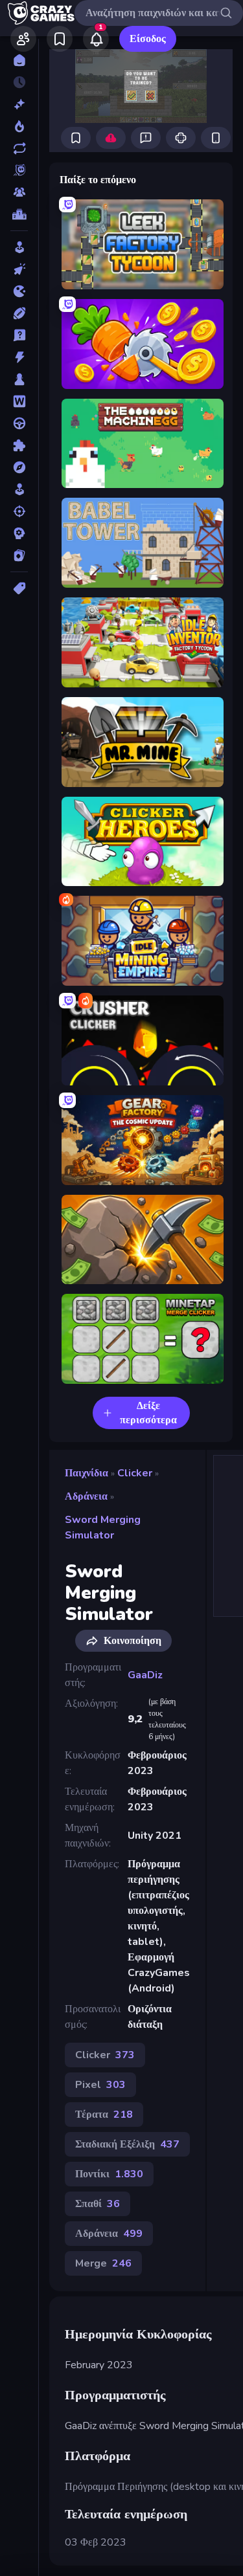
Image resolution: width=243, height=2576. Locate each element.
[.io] (19, 291)
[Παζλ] (19, 445)
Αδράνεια (86, 1496)
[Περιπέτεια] (19, 467)
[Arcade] (19, 247)
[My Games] (60, 39)
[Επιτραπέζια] (19, 379)
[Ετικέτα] (19, 588)
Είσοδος (148, 39)
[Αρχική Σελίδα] (19, 60)
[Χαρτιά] (19, 555)
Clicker (135, 1473)
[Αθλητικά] (19, 313)
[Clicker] (19, 269)
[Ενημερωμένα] (19, 148)
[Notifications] (96, 39)
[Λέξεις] (19, 401)
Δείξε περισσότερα (148, 1413)
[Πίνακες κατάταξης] (19, 214)
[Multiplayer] (19, 192)
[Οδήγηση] (19, 423)
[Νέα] (19, 104)
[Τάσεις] (19, 126)
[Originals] (19, 170)
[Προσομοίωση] (19, 489)
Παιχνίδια (87, 1473)
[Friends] (23, 39)
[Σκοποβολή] (19, 511)
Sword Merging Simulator (103, 1527)
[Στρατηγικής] (19, 533)
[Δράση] (19, 357)
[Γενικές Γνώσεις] (19, 335)
